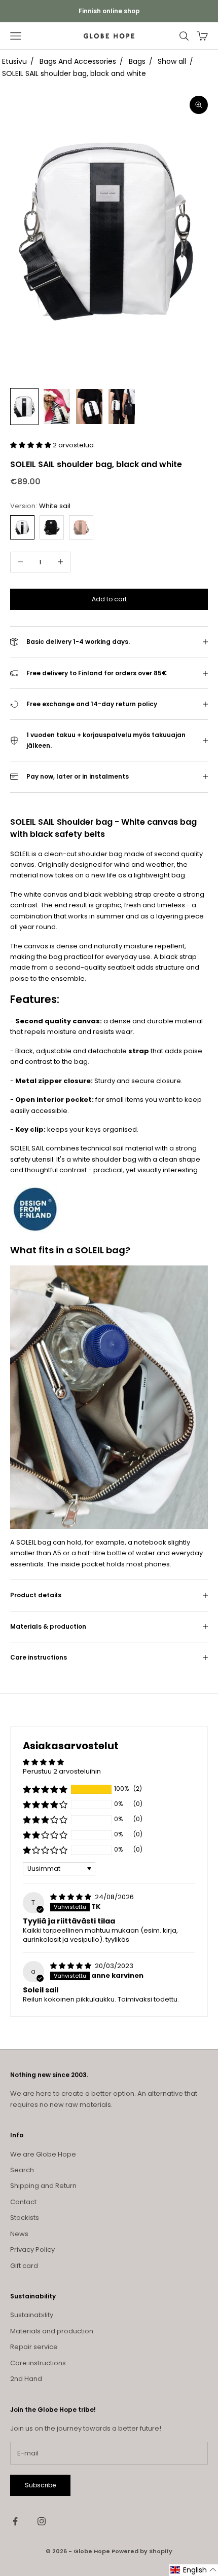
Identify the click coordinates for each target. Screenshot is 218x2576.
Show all (172, 61)
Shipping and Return (43, 2186)
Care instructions (38, 2363)
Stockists (25, 2218)
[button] (31, 445)
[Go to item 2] (57, 407)
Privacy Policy (32, 2250)
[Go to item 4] (122, 407)
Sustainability (32, 2315)
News (19, 2234)
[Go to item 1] (24, 407)
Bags (137, 61)
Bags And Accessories (78, 61)
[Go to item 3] (89, 407)
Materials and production (52, 2331)
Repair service (34, 2347)
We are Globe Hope (43, 2154)
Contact (23, 2202)
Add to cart (109, 599)
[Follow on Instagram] (42, 2521)
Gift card (24, 2266)
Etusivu (14, 61)
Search (22, 2170)
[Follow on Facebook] (15, 2521)
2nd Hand (26, 2379)
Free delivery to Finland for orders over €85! (109, 11)
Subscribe (40, 2485)
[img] (71, 1897)
